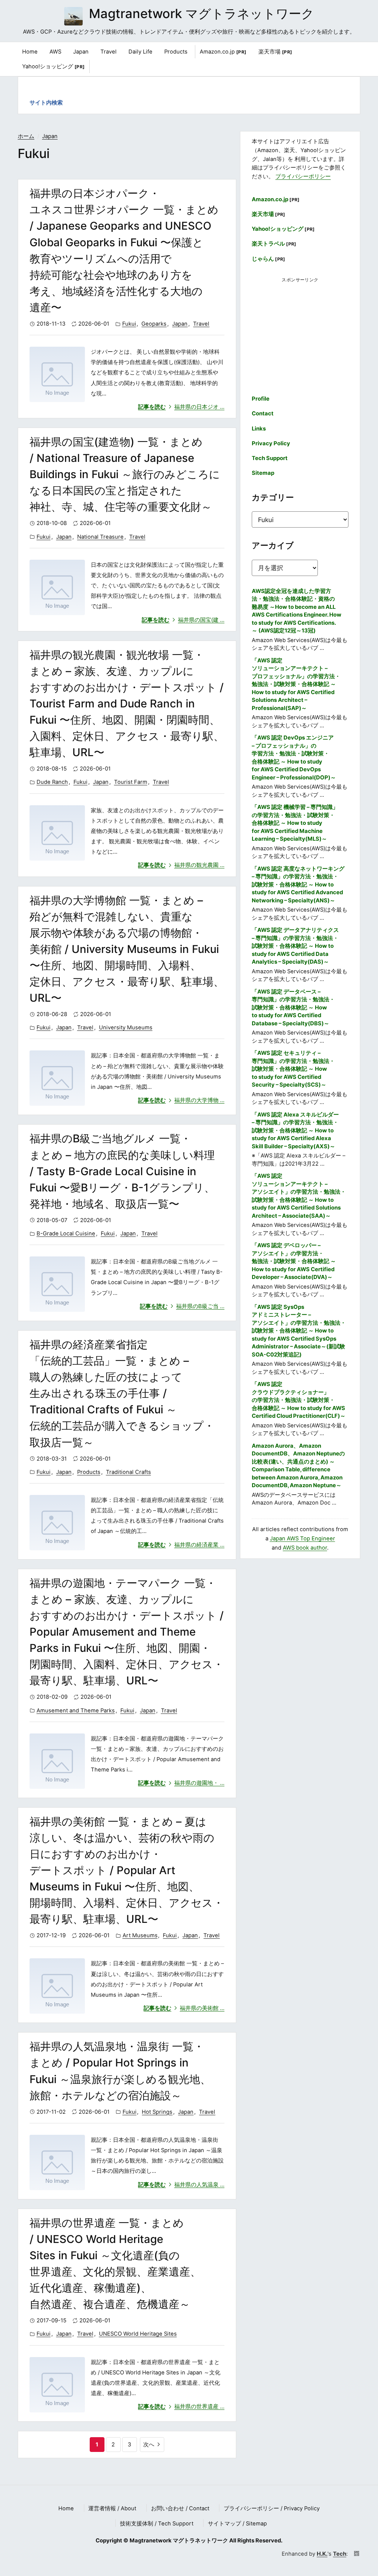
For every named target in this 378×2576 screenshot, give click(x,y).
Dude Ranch (52, 782)
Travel (201, 324)
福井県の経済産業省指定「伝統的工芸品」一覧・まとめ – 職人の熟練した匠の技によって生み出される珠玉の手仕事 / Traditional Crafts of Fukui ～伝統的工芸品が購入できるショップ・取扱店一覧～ (122, 1393)
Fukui (129, 324)
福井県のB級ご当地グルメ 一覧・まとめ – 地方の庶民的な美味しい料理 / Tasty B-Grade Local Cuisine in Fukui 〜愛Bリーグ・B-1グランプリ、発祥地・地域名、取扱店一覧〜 (122, 1171)
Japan (50, 136)
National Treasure (100, 537)
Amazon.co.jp (223, 52)
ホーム (26, 136)
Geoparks (154, 324)
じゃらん (269, 259)
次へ (149, 2445)
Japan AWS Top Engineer (303, 1539)
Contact (263, 414)
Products (89, 1472)
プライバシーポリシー (303, 176)
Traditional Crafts (128, 1472)
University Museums (126, 1028)
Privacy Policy (271, 443)
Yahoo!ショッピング (54, 66)
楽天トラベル (274, 244)
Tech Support (270, 458)
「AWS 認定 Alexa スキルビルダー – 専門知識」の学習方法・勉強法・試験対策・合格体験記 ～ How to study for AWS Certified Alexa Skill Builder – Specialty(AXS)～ (295, 1131)
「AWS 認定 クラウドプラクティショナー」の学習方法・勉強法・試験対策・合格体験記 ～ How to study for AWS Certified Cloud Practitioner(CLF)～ (299, 1400)
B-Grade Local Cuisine (66, 1234)
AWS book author (305, 1548)
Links (259, 429)
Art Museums (140, 1935)
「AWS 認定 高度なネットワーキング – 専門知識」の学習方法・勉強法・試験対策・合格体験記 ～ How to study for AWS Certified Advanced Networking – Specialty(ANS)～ (298, 885)
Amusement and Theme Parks (76, 1711)
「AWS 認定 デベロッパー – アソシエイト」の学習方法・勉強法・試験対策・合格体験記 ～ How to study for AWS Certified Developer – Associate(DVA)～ (294, 1261)
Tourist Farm (131, 782)
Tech (340, 2554)
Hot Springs (157, 2112)
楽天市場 (275, 52)
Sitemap (263, 473)
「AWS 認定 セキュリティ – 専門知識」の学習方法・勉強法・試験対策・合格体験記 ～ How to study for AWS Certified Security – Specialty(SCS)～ (293, 1069)
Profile (261, 399)
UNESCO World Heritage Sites (138, 2334)
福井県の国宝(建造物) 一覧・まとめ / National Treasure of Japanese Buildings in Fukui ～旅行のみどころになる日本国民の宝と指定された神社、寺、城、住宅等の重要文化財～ (125, 474)
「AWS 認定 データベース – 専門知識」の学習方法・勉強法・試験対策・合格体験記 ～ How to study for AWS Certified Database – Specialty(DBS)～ (293, 1008)
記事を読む (181, 407)
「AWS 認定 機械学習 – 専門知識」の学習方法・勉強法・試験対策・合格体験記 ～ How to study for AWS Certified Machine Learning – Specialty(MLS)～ (295, 823)
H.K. (322, 2554)
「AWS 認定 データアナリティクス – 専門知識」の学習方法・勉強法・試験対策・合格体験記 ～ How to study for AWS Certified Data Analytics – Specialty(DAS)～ (295, 946)
